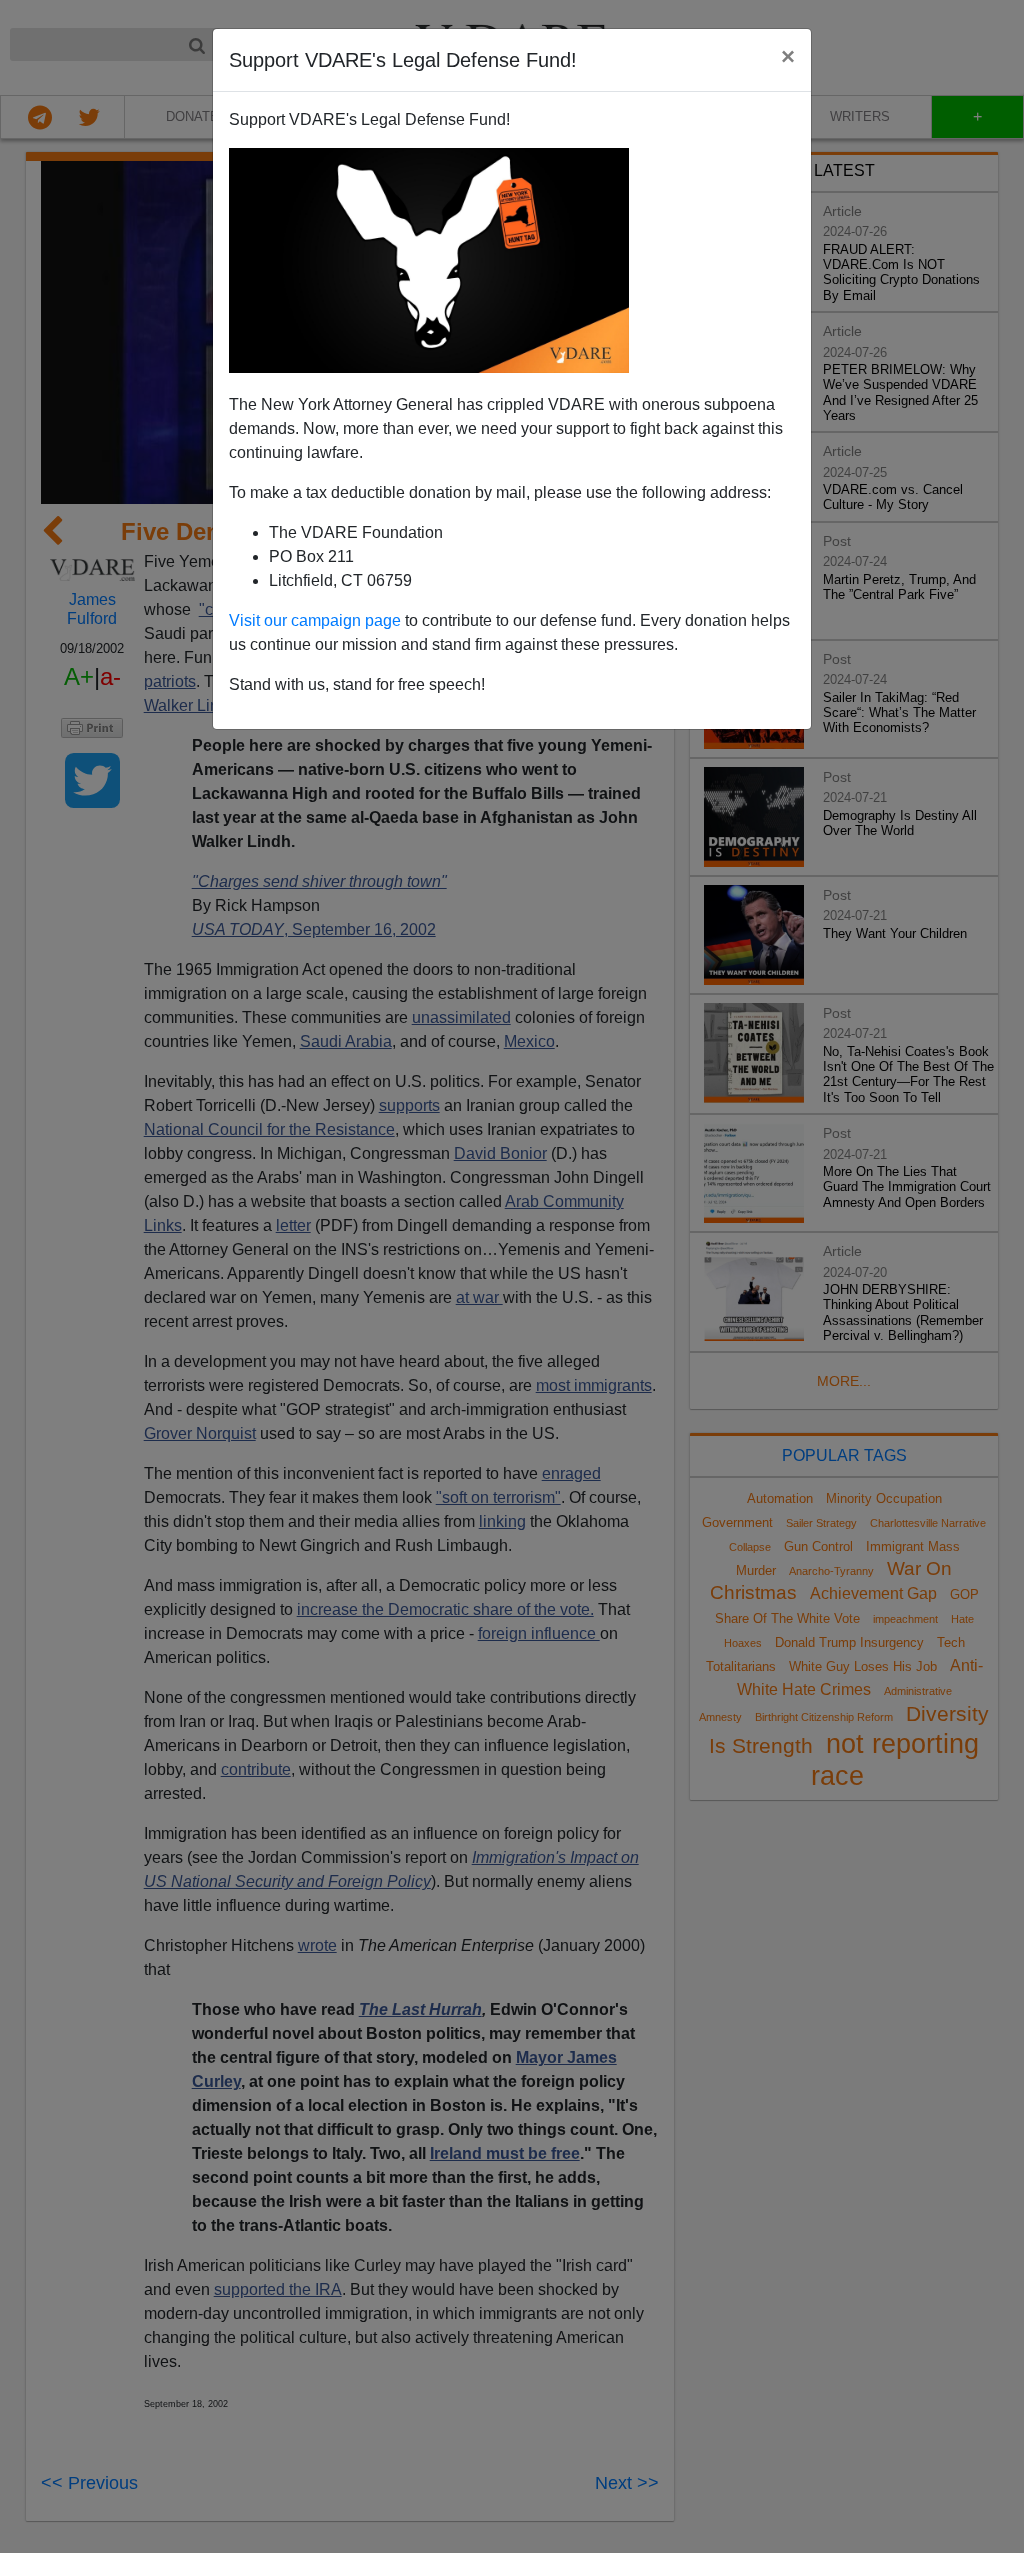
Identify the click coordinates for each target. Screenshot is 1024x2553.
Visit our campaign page (315, 620)
